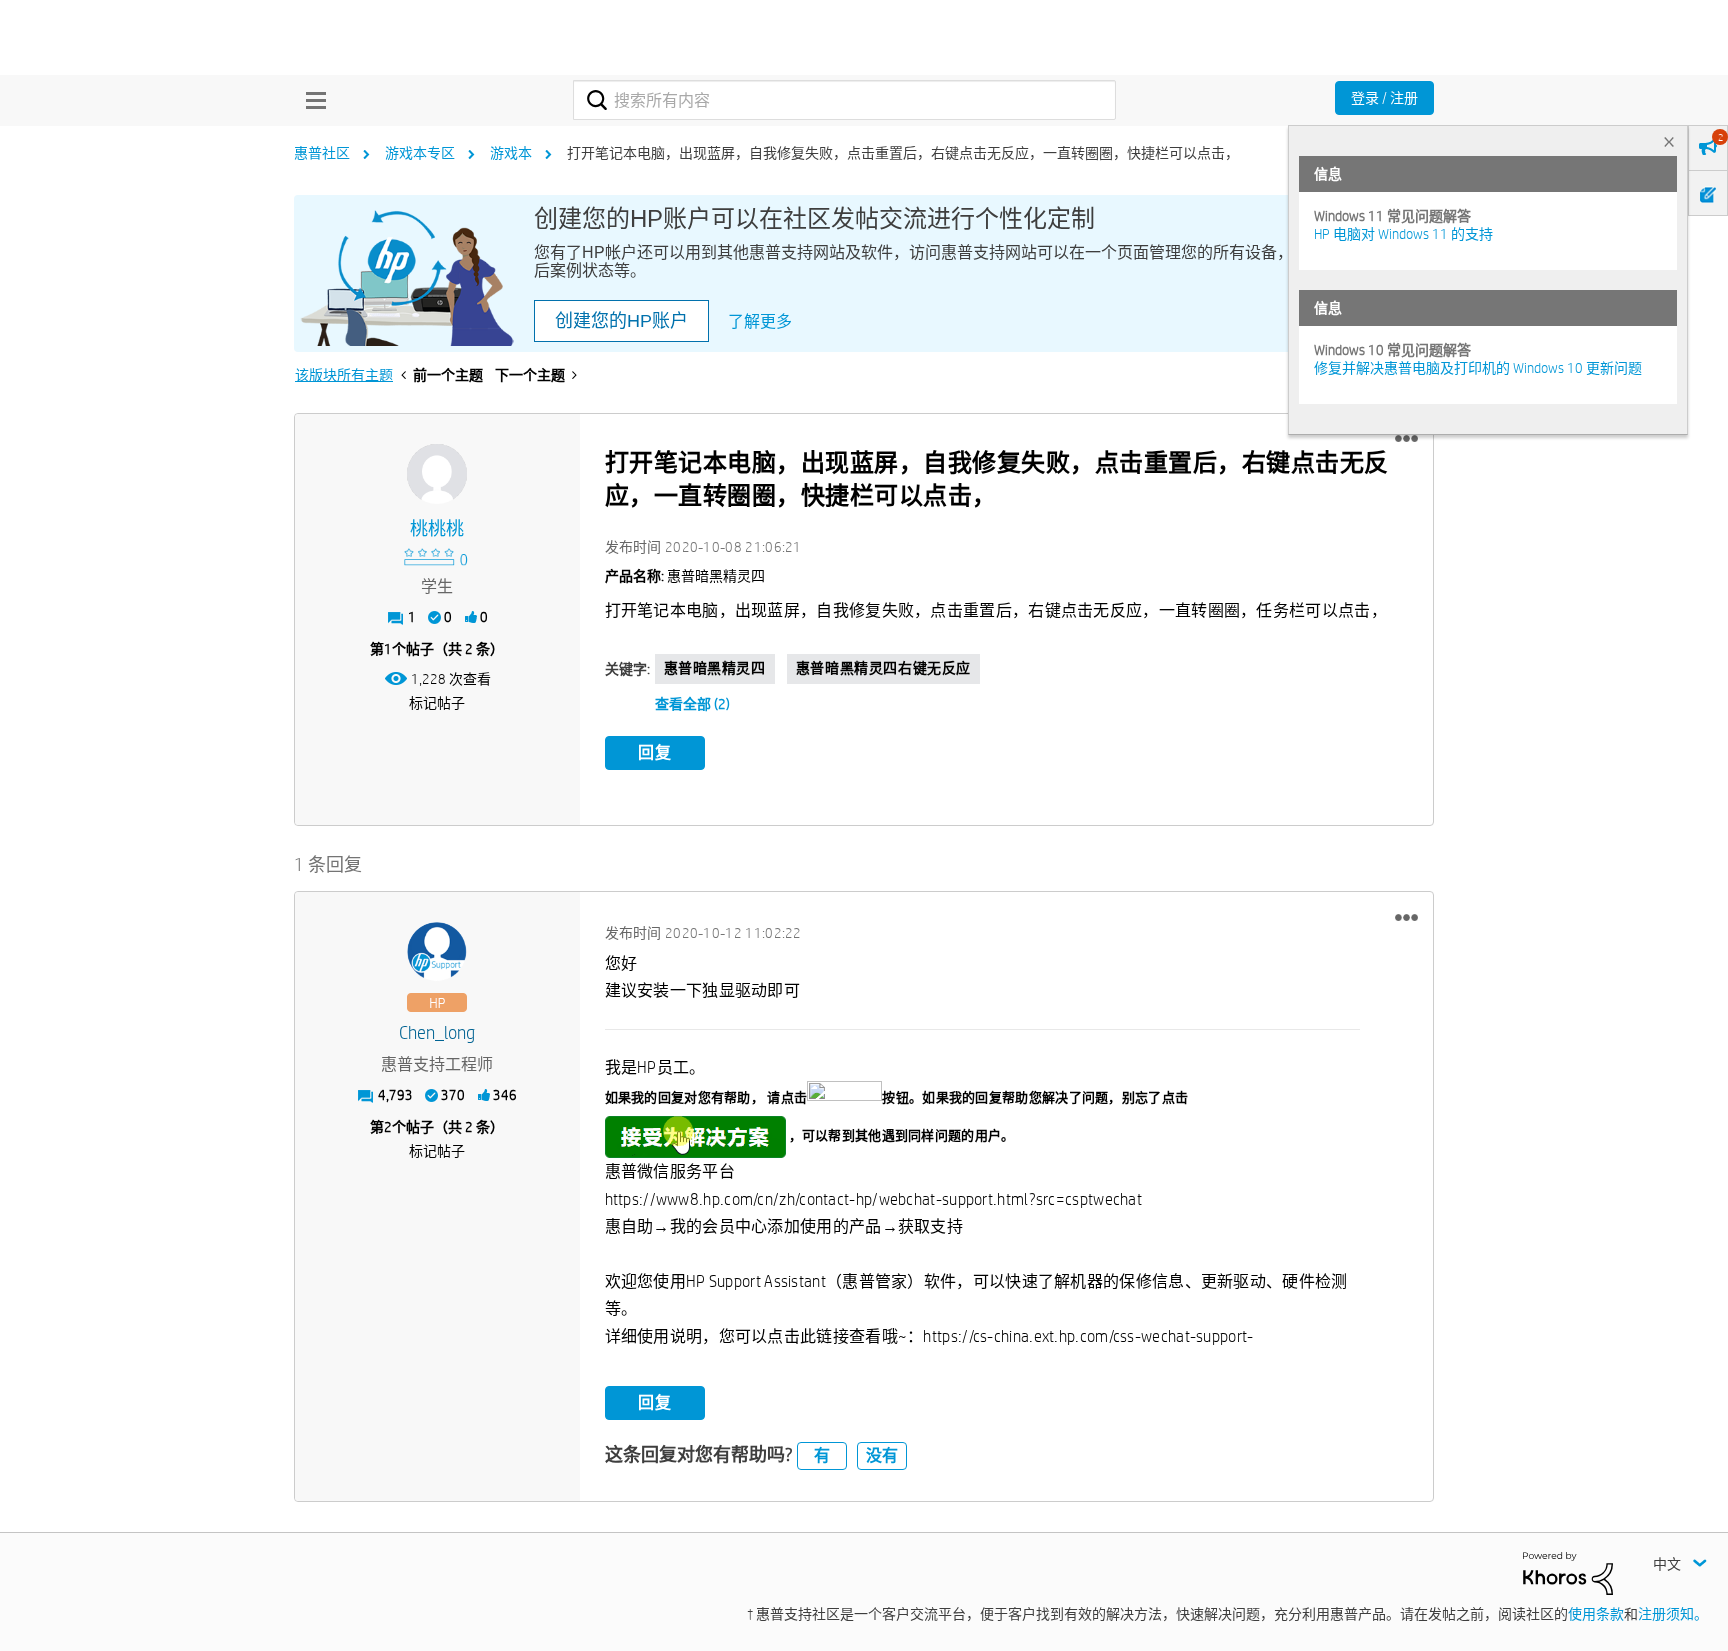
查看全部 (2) (692, 704)
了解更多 (760, 321)
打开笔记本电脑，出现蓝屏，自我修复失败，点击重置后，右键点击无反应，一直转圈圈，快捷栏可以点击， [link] (903, 153)
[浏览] (311, 100)
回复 (655, 752)
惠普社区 (322, 153)
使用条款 (1596, 1614)
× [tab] (1669, 141)
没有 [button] (882, 1455)
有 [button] (822, 1455)
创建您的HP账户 (621, 321)
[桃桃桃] (437, 474)
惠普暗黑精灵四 (715, 668)
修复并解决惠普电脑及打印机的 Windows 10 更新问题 (1478, 368)
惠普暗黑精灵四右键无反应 (883, 668)
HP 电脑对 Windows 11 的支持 (1403, 234)
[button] (1406, 439)
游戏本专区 (420, 153)
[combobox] (844, 100)
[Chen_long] (437, 952)
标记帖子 (437, 703)
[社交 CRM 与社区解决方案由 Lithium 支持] (1568, 1572)
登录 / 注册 (1384, 98)
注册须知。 (1673, 1614)
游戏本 (511, 153)
